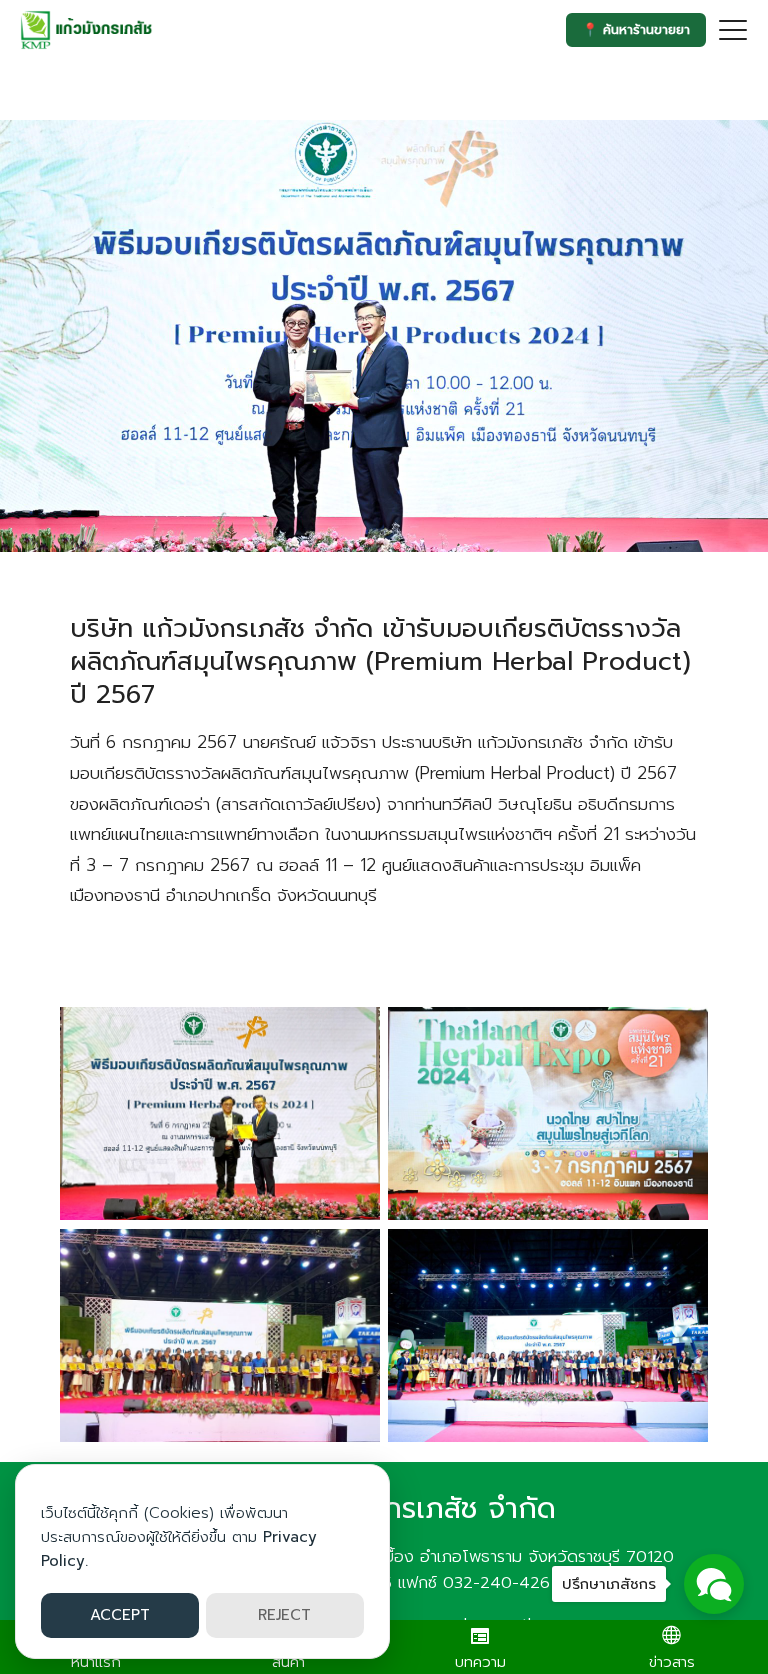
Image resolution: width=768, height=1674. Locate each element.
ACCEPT (120, 1615)
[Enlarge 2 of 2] (354, 1255)
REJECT (284, 1615)
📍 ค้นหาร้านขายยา (636, 29)
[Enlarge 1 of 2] (354, 1033)
